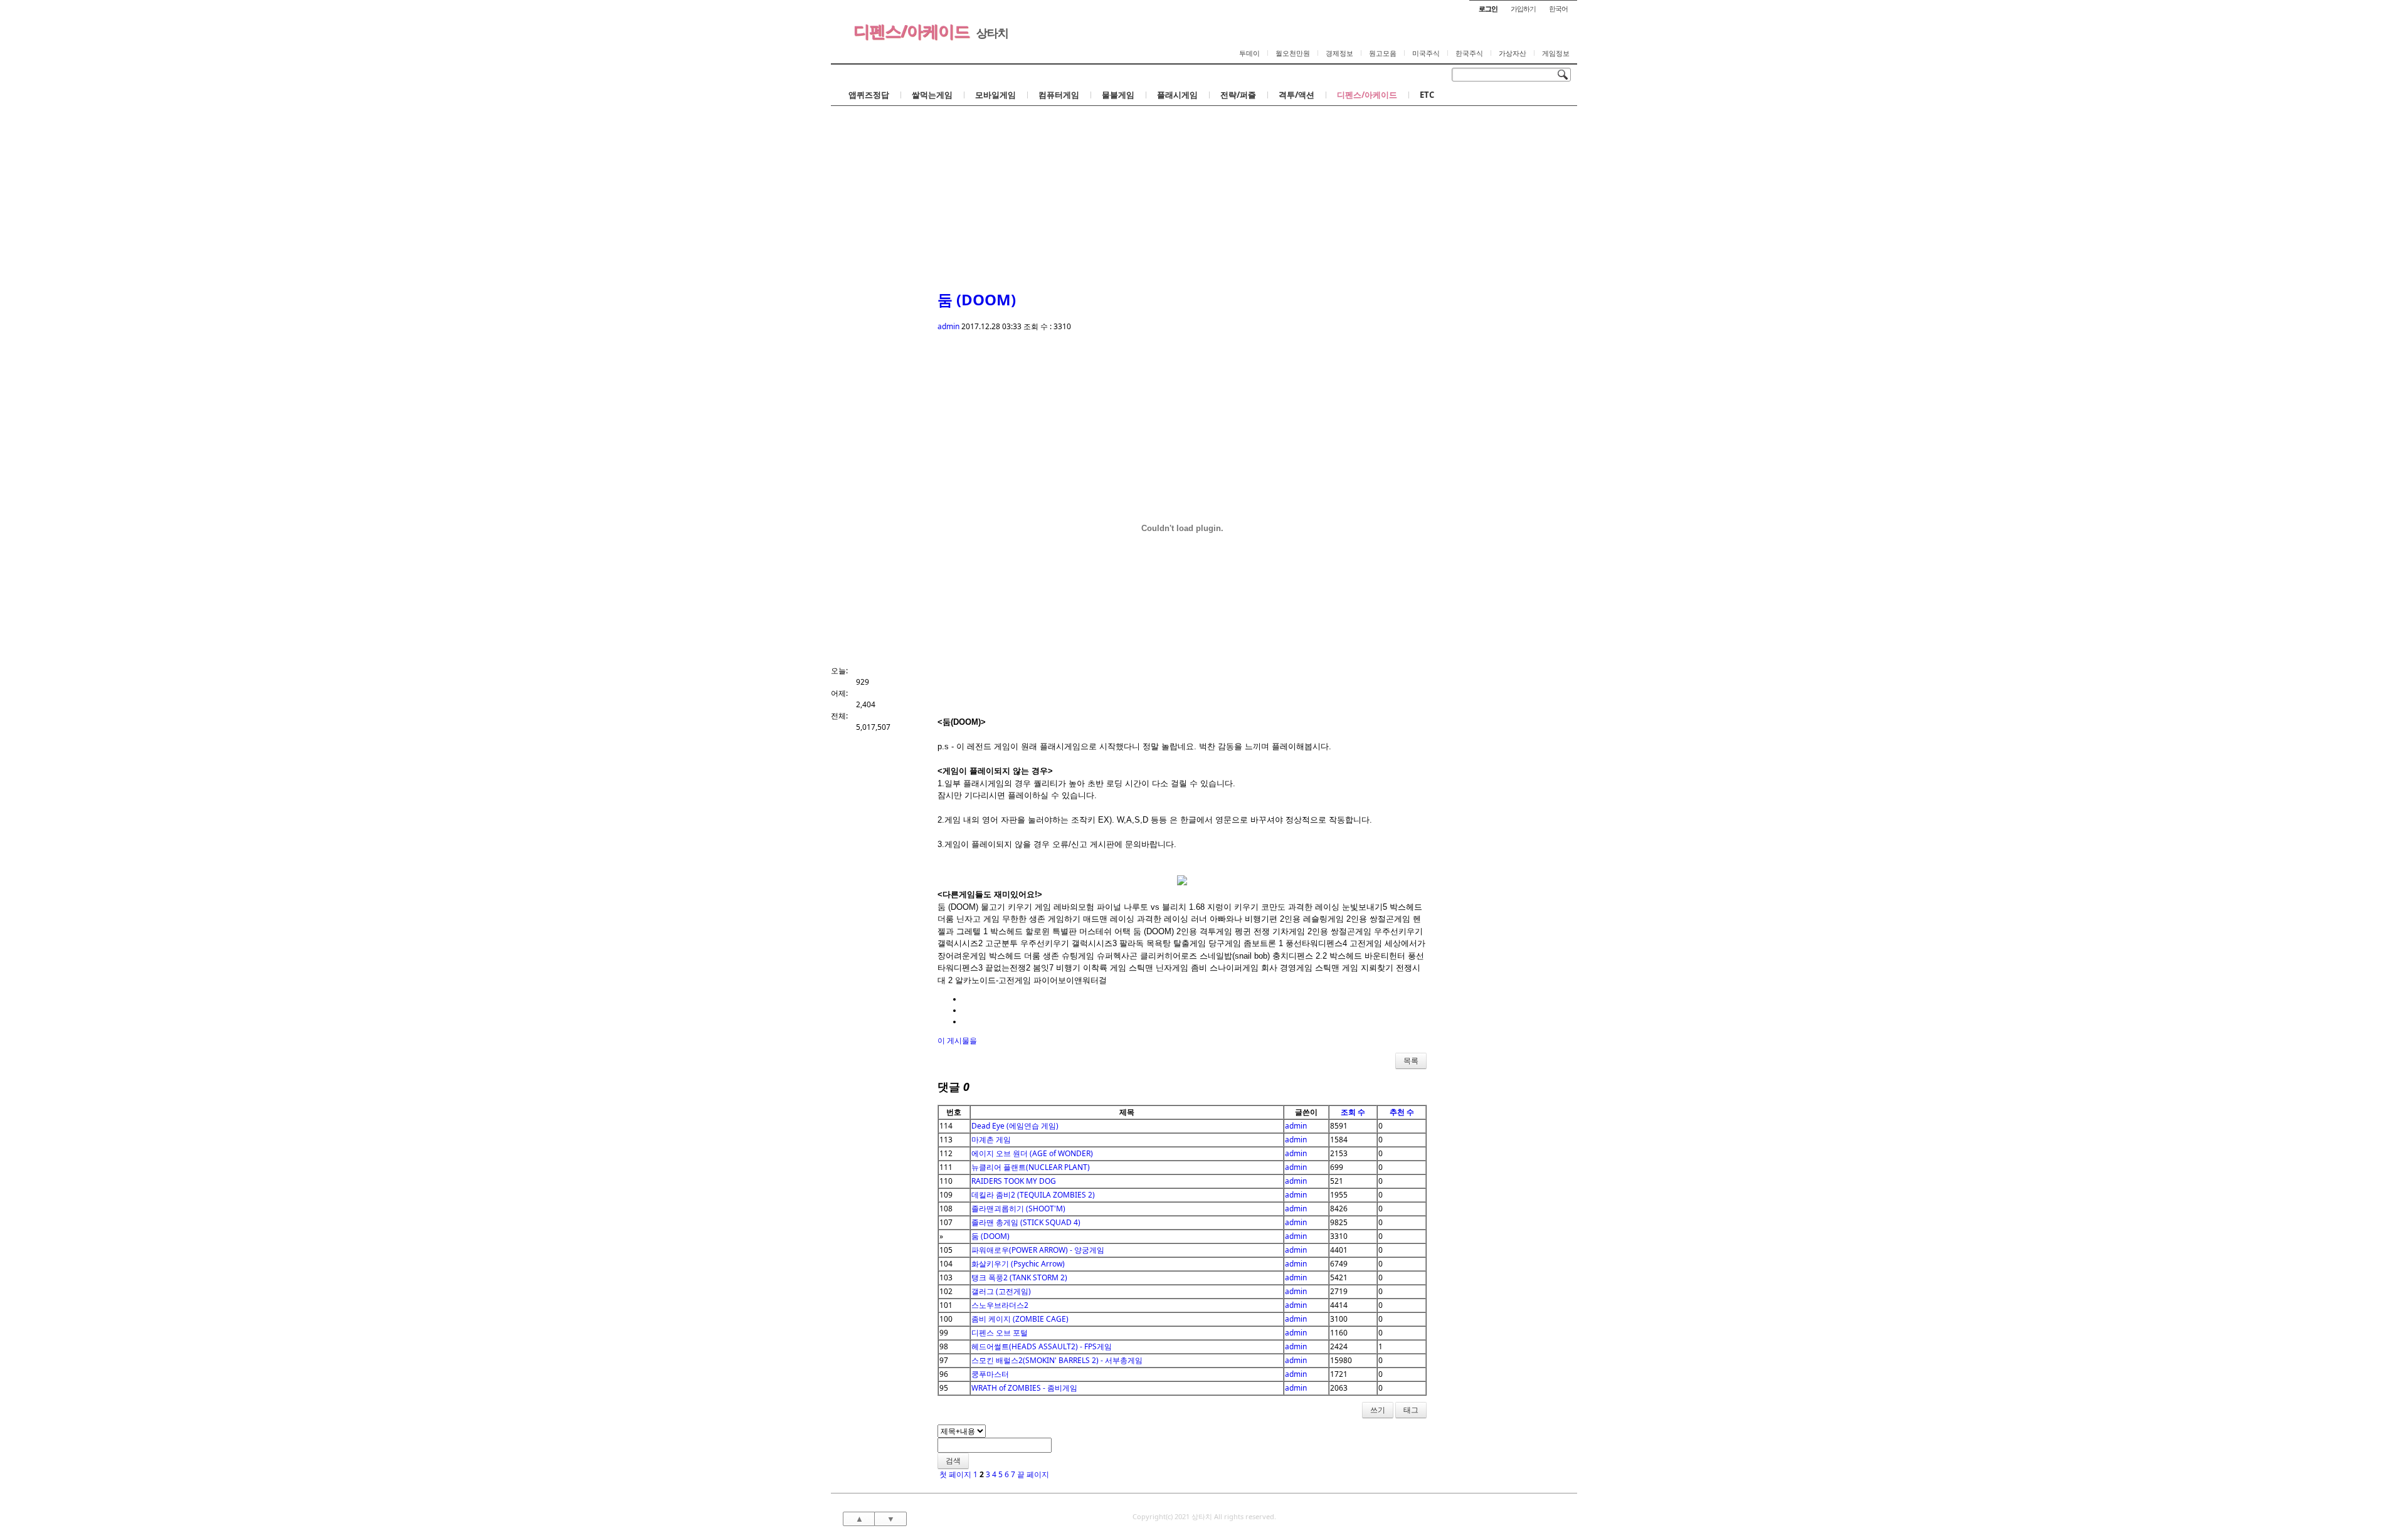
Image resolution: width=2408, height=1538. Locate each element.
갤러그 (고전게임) (1001, 1291)
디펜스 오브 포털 (1000, 1333)
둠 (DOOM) (977, 299)
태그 (1411, 1410)
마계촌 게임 (991, 1140)
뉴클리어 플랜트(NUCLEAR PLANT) (1031, 1167)
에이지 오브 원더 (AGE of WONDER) (1032, 1153)
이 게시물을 (957, 1040)
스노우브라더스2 (1000, 1305)
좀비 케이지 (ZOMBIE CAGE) (1020, 1319)
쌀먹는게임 (932, 95)
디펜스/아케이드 (911, 31)
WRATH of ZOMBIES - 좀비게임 (1024, 1388)
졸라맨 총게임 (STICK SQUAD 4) (1026, 1222)
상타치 (992, 33)
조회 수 (1353, 1112)
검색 (953, 1461)
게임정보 (1556, 53)
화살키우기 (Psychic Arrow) (1018, 1264)
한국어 (1558, 8)
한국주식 (1469, 53)
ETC (1427, 95)
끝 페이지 (1034, 1474)
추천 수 (1402, 1112)
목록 (1411, 1061)
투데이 (1249, 53)
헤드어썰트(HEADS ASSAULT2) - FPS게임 (1042, 1346)
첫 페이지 (954, 1474)
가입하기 (1523, 8)
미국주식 (1426, 53)
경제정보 (1339, 53)
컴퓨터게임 (1059, 95)
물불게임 (1118, 95)
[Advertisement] (1204, 184)
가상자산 (1513, 53)
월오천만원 (1293, 53)
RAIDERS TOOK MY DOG (1014, 1181)
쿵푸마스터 (990, 1374)
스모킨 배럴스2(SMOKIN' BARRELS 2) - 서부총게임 (1057, 1360)
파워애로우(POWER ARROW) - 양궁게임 (1038, 1250)
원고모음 (1383, 53)
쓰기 (1378, 1410)
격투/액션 (1296, 95)
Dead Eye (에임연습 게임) (1015, 1126)
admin (948, 326)
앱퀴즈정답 (869, 95)
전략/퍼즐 (1238, 95)
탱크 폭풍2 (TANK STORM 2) (1019, 1277)
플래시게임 (1177, 95)
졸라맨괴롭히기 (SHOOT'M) (1018, 1209)
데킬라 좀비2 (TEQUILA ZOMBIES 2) (1033, 1195)
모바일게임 (995, 95)
